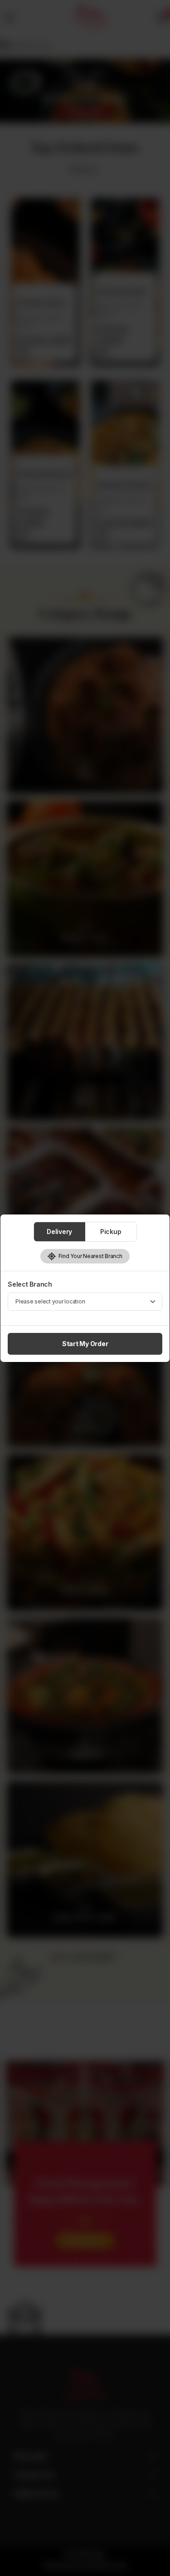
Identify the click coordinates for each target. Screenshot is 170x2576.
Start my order (85, 1344)
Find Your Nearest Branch (89, 1256)
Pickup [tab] (111, 1231)
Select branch (30, 1284)
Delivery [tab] (59, 1231)
